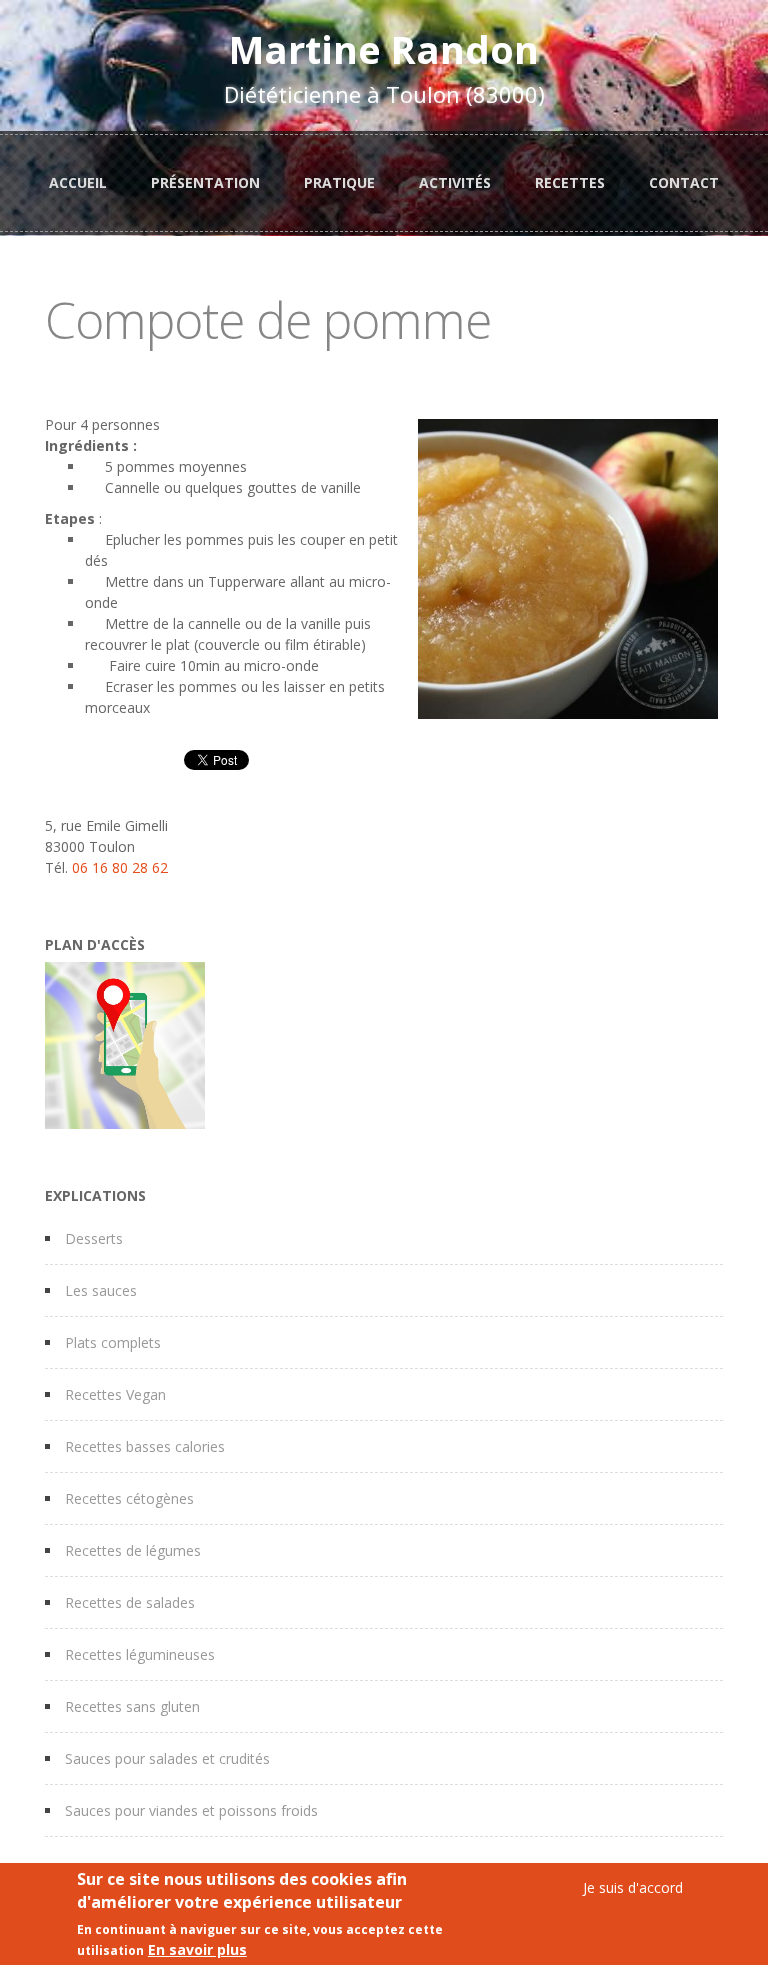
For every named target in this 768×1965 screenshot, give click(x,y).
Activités (455, 182)
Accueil (78, 182)
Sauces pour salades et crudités (167, 1758)
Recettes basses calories (145, 1446)
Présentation (205, 182)
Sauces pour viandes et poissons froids (191, 1810)
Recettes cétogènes (129, 1498)
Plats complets (113, 1342)
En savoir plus (197, 1949)
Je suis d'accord (633, 1887)
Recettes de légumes (133, 1550)
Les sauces (101, 1290)
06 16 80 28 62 (120, 867)
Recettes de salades (130, 1602)
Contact (684, 182)
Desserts (94, 1238)
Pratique (339, 182)
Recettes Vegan (115, 1394)
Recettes (570, 182)
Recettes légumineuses (140, 1654)
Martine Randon (384, 49)
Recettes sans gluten (132, 1706)
